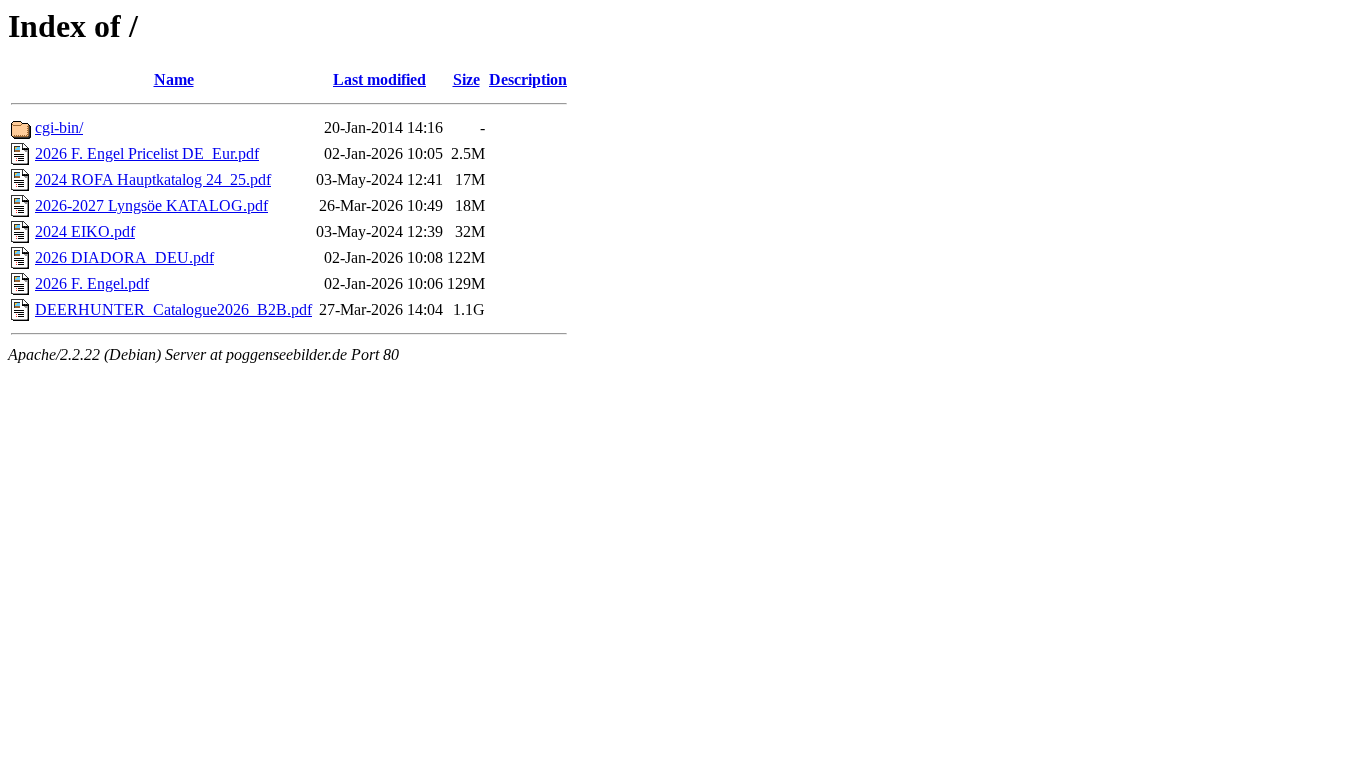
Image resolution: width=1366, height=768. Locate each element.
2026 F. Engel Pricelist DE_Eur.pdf (147, 153)
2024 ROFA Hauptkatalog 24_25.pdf (153, 179)
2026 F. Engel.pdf (92, 283)
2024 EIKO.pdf (85, 231)
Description (528, 79)
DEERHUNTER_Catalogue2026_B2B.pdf (173, 309)
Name (174, 79)
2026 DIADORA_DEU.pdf (124, 257)
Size (466, 79)
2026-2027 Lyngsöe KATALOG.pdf (151, 205)
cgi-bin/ (59, 127)
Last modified (379, 79)
